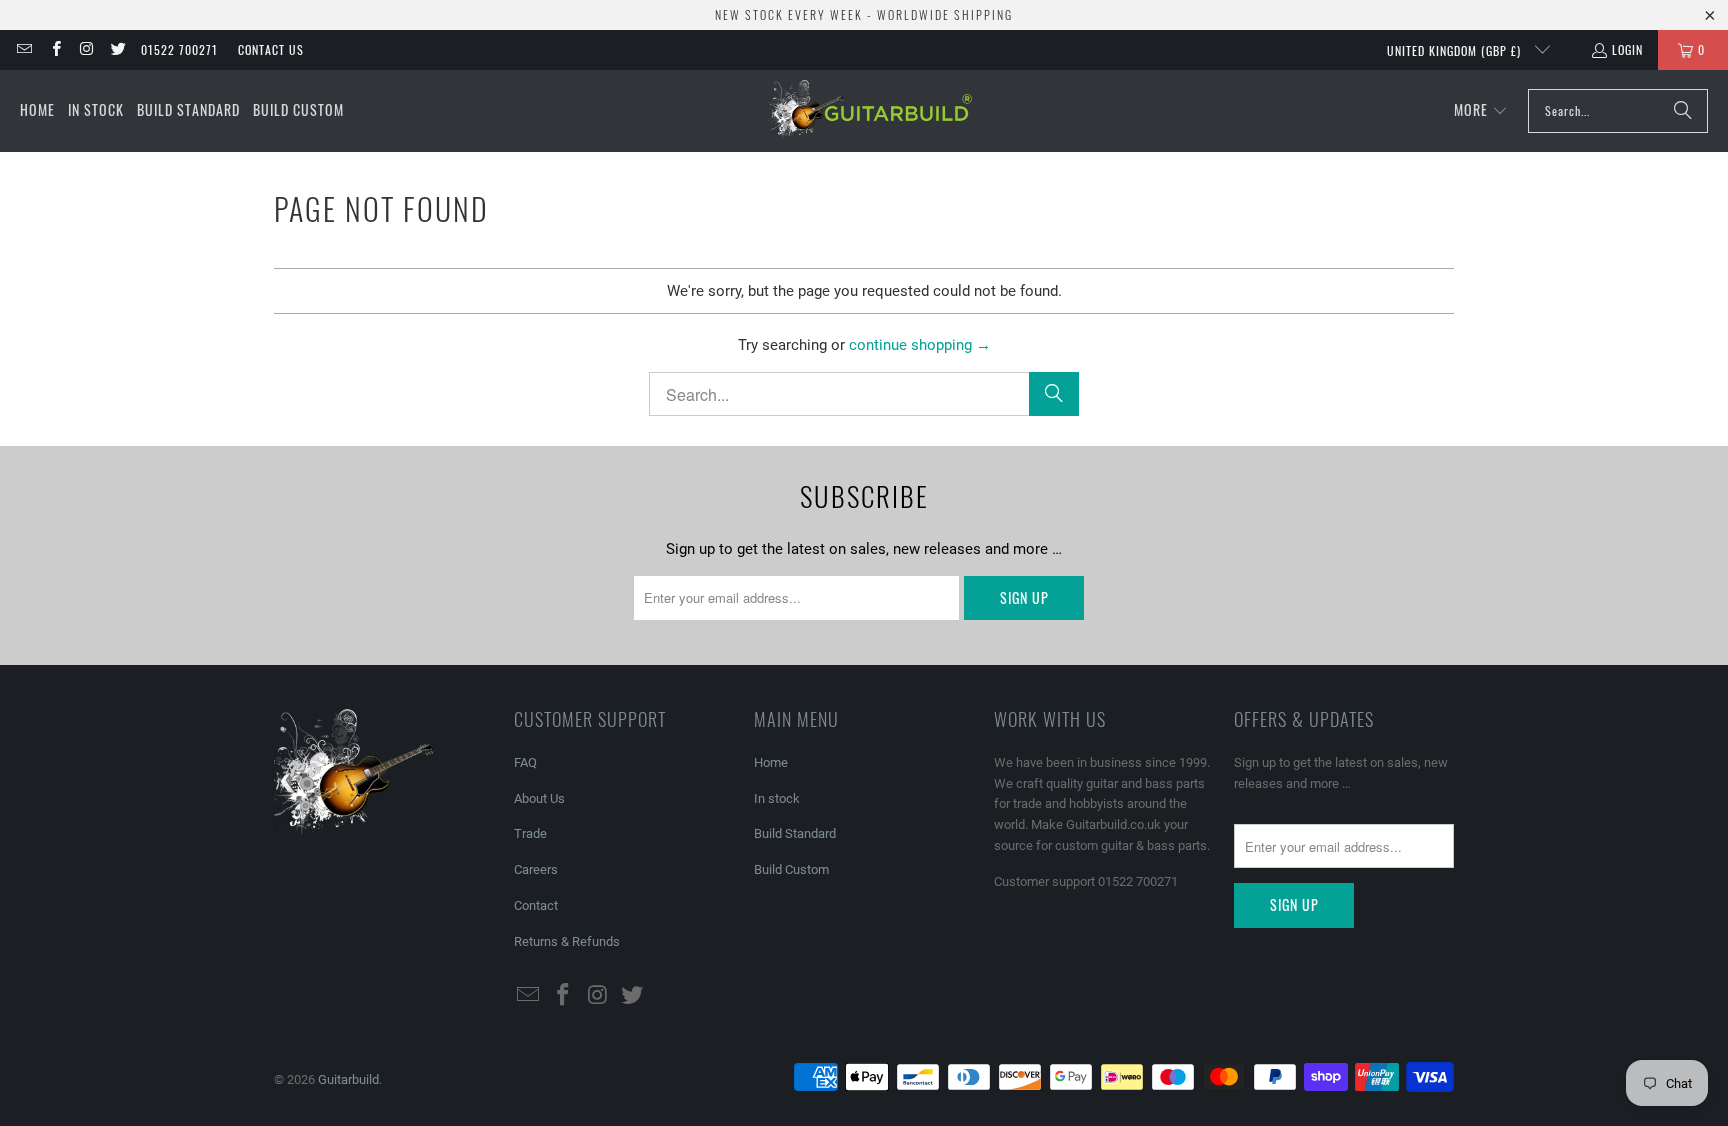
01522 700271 (179, 49)
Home (771, 762)
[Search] (1683, 111)
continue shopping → (920, 345)
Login (1627, 49)
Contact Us (271, 49)
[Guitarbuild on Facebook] (54, 49)
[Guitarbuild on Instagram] (86, 49)
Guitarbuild (348, 1079)
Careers (536, 869)
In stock (777, 798)
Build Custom (791, 869)
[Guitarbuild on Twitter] (117, 49)
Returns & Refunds (567, 941)
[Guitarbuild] (869, 111)
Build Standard (795, 833)
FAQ (525, 762)
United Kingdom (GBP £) (1456, 50)
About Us (539, 798)
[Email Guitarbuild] (23, 49)
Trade (530, 833)
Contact (536, 905)
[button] (1481, 111)
